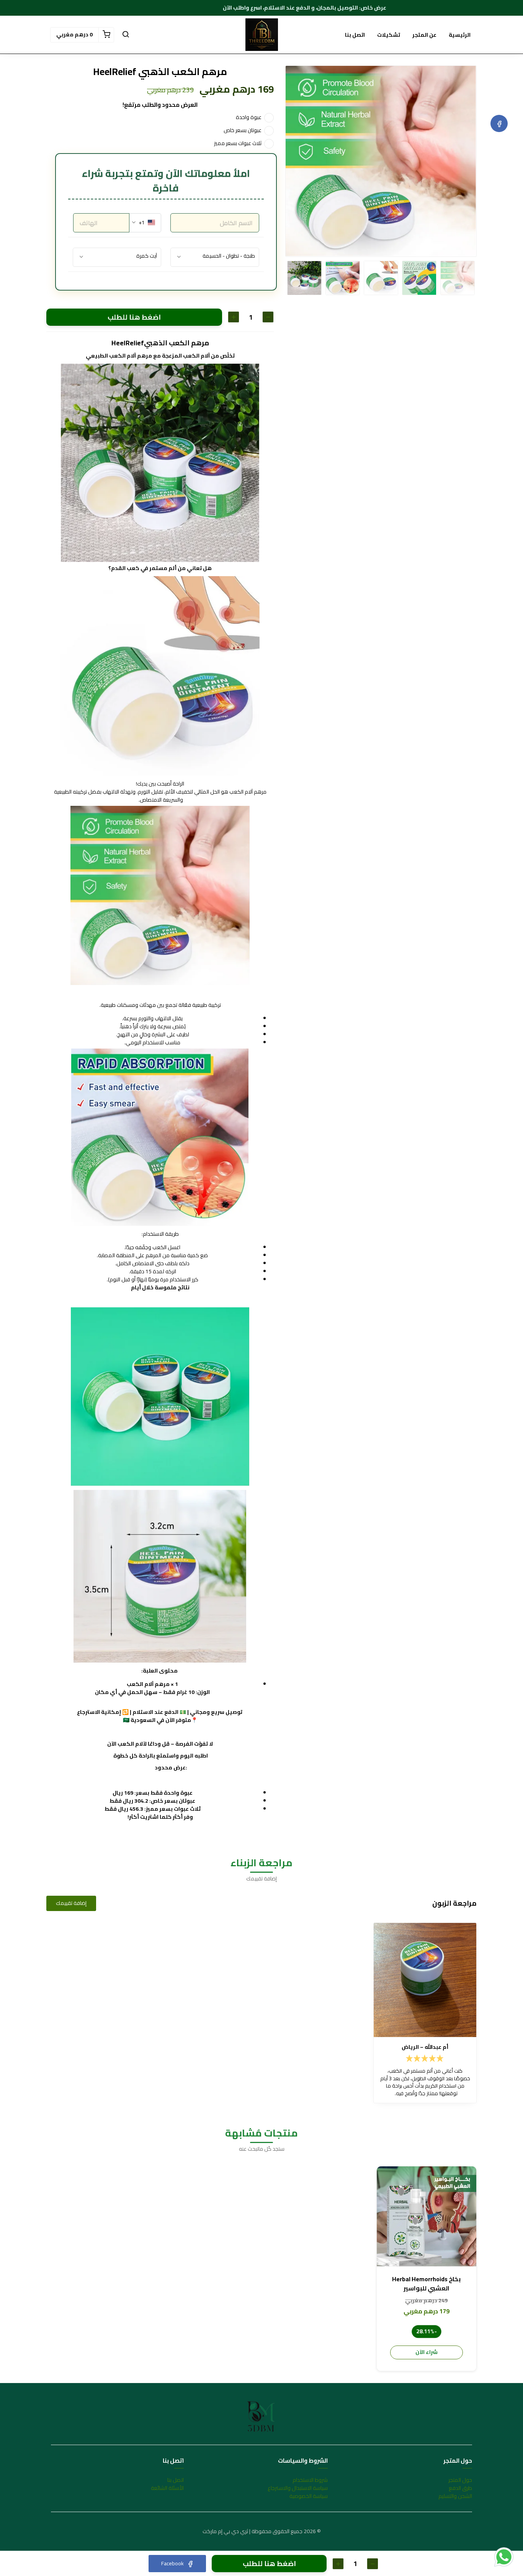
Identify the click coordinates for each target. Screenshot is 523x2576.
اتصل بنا (355, 35)
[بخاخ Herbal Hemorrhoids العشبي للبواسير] (427, 2216)
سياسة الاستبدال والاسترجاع (298, 2488)
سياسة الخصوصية (309, 2496)
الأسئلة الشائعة (167, 2488)
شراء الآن (427, 2352)
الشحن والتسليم (455, 2496)
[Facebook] (499, 123)
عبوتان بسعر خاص (243, 130)
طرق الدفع (460, 2488)
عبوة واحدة (249, 117)
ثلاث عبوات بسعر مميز (238, 143)
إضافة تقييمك (71, 1903)
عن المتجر (424, 35)
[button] (126, 35)
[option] (381, 161)
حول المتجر (460, 2480)
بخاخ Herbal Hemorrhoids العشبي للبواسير (426, 2284)
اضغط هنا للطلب (134, 317)
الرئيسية (460, 35)
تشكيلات (389, 35)
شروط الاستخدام (310, 2480)
